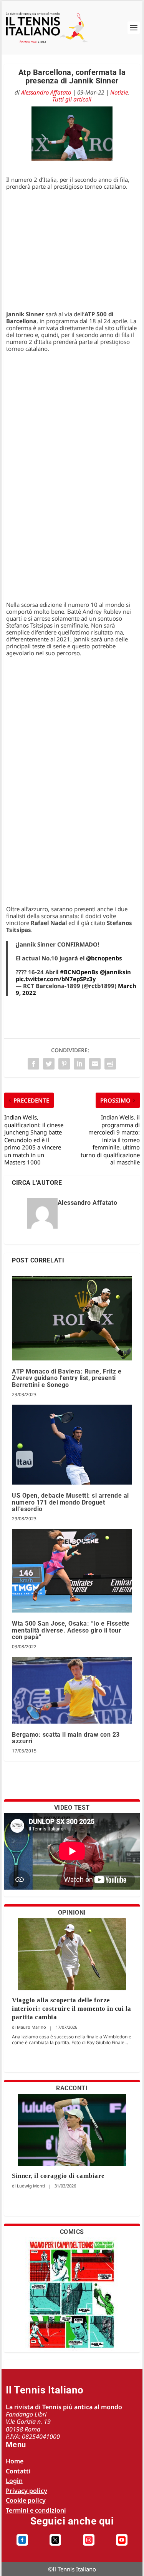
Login (14, 2481)
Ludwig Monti (31, 2186)
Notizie (119, 92)
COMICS (72, 2232)
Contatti (18, 2471)
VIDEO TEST (72, 1808)
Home (15, 2461)
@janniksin (115, 972)
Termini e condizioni (36, 2510)
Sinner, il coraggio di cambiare (58, 2176)
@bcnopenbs (104, 958)
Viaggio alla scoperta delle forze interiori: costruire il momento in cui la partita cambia (72, 2009)
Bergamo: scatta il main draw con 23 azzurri (66, 1738)
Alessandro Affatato (46, 92)
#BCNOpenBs (79, 972)
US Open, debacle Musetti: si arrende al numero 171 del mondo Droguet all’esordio (70, 1502)
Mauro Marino (31, 2027)
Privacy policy (26, 2491)
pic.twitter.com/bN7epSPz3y (56, 979)
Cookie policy (26, 2500)
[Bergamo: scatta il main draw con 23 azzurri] (72, 1690)
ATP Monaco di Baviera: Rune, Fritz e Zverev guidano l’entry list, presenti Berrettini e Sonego (67, 1378)
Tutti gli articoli (72, 99)
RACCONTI (72, 2088)
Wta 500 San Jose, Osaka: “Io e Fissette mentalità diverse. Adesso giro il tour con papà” (71, 1630)
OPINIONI (72, 1912)
